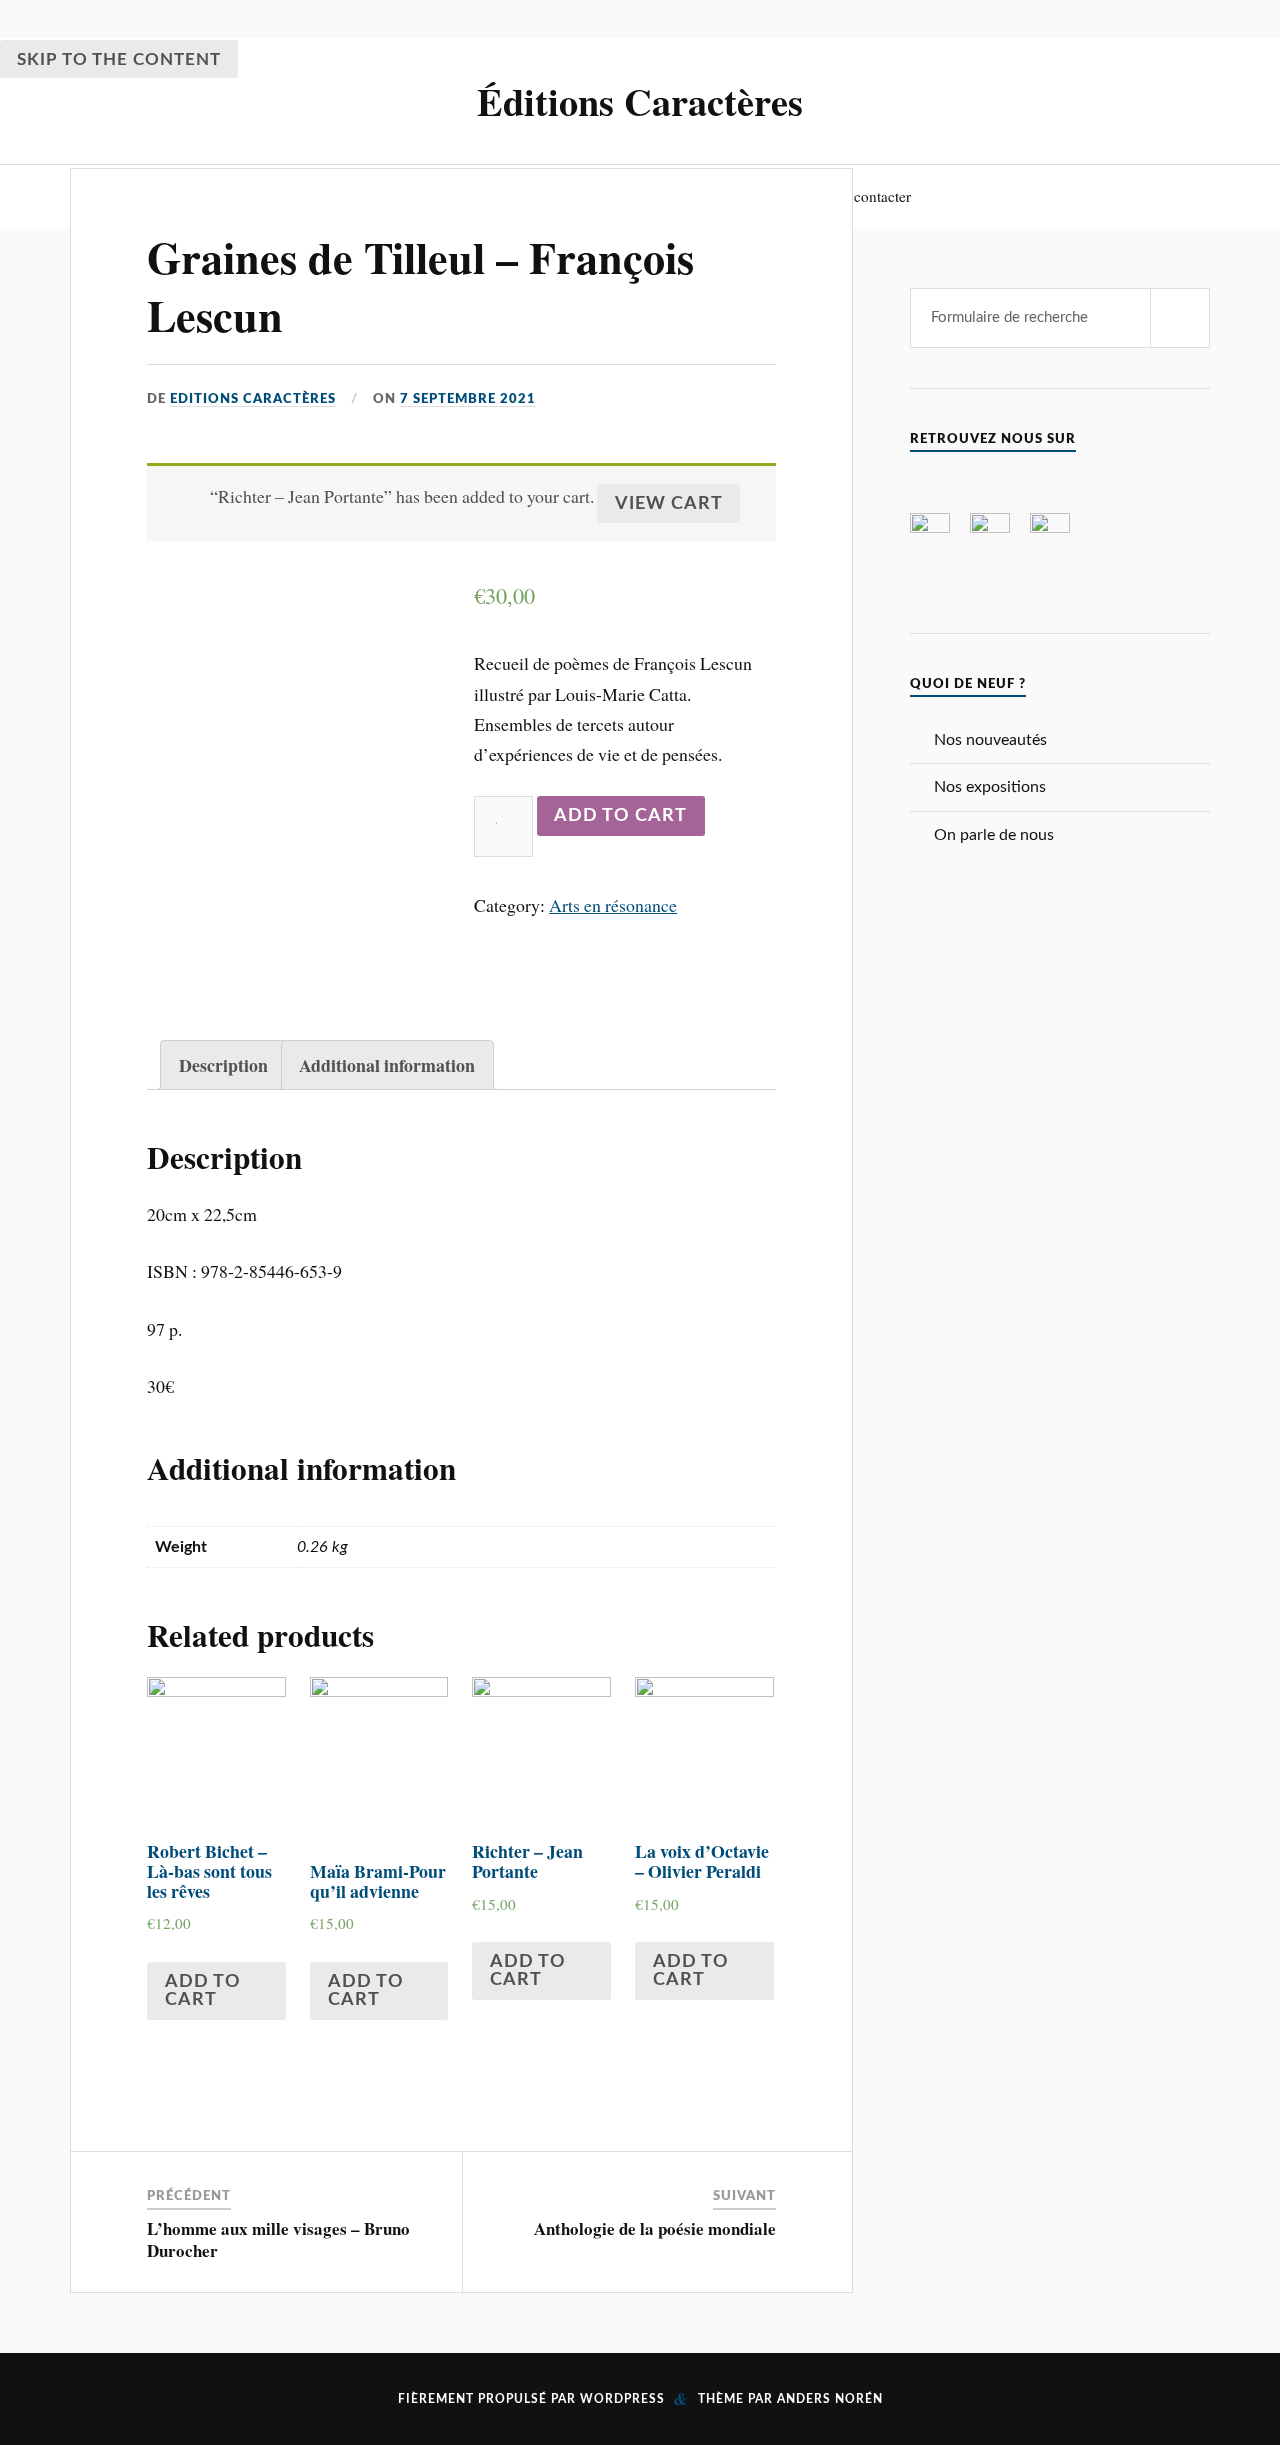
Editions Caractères (253, 399)
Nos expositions (990, 787)
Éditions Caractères (640, 101)
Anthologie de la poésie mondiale (655, 2228)
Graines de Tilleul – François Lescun (420, 285)
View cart (669, 503)
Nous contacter (864, 196)
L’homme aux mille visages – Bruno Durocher (278, 2239)
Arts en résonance (613, 905)
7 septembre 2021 (468, 399)
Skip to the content (119, 59)
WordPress (622, 2399)
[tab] (223, 1065)
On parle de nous (994, 835)
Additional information (387, 1065)
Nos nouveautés (990, 740)
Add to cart (620, 815)
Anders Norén (830, 2399)
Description (223, 1065)
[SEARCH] (1180, 318)
